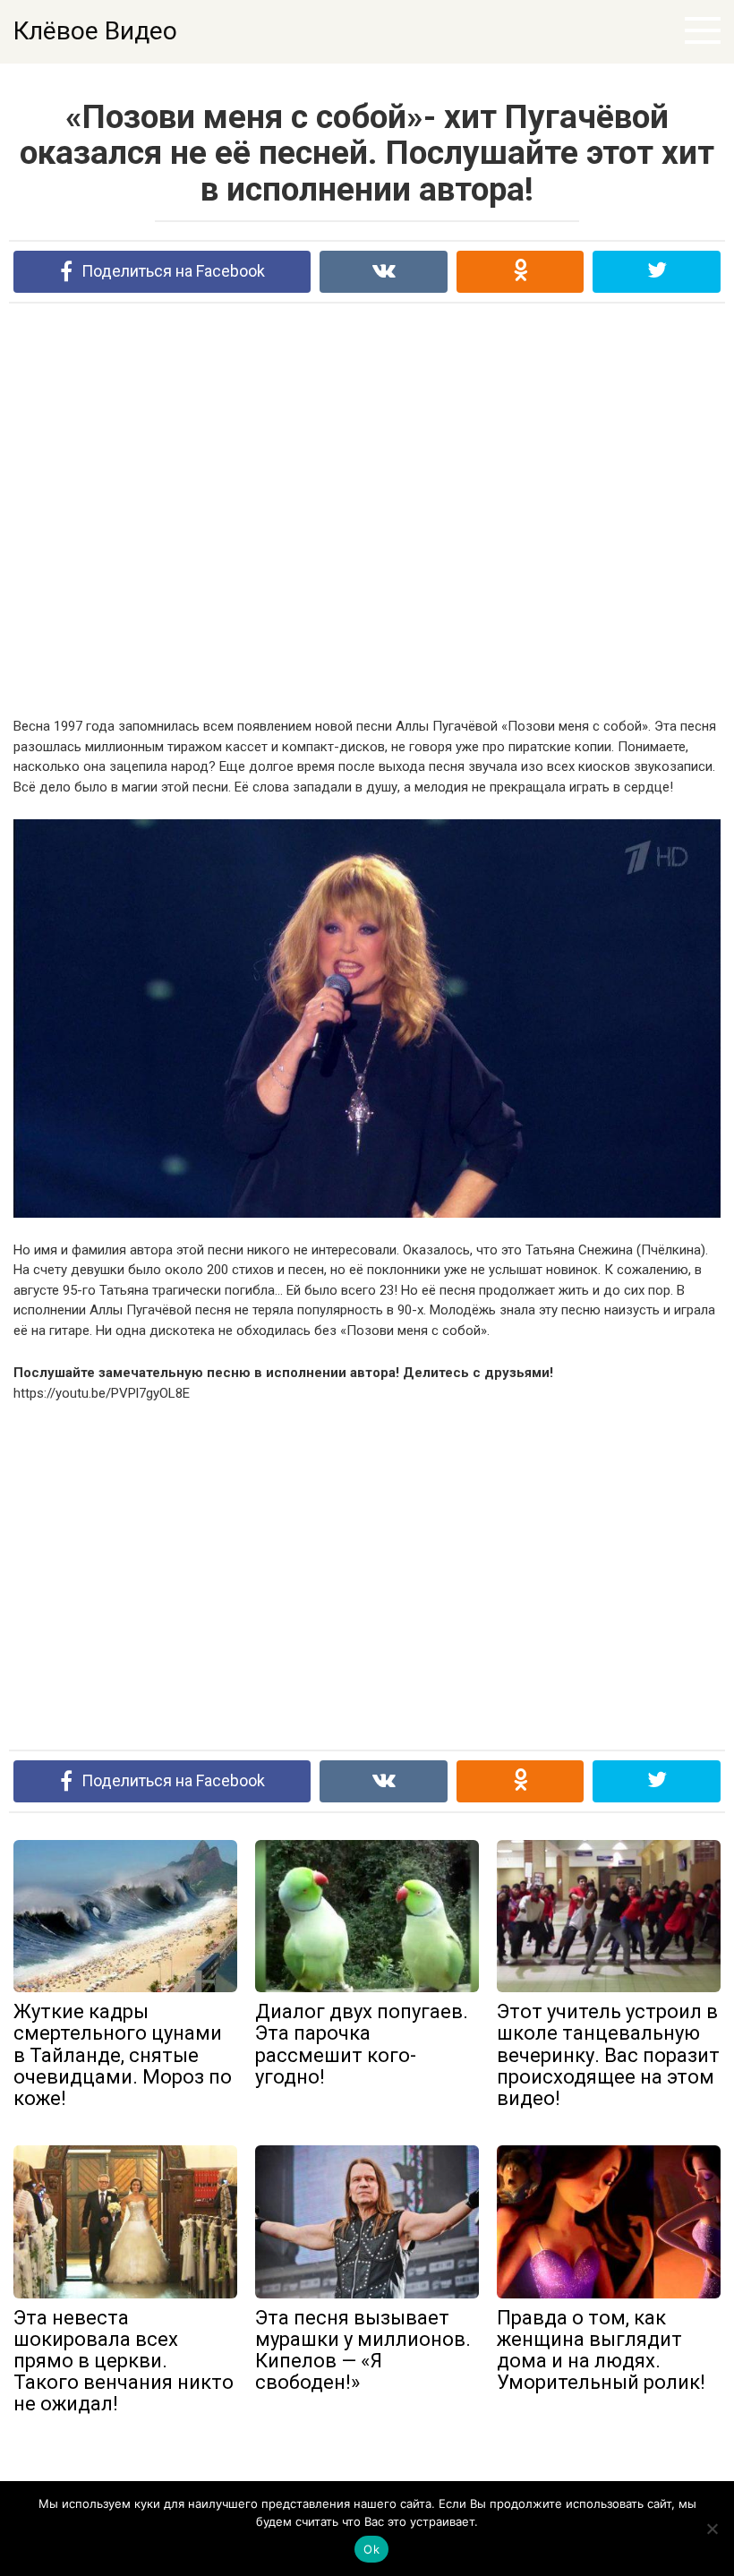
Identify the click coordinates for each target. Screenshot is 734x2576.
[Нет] (712, 2529)
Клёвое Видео (95, 31)
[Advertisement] (367, 509)
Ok (371, 2549)
